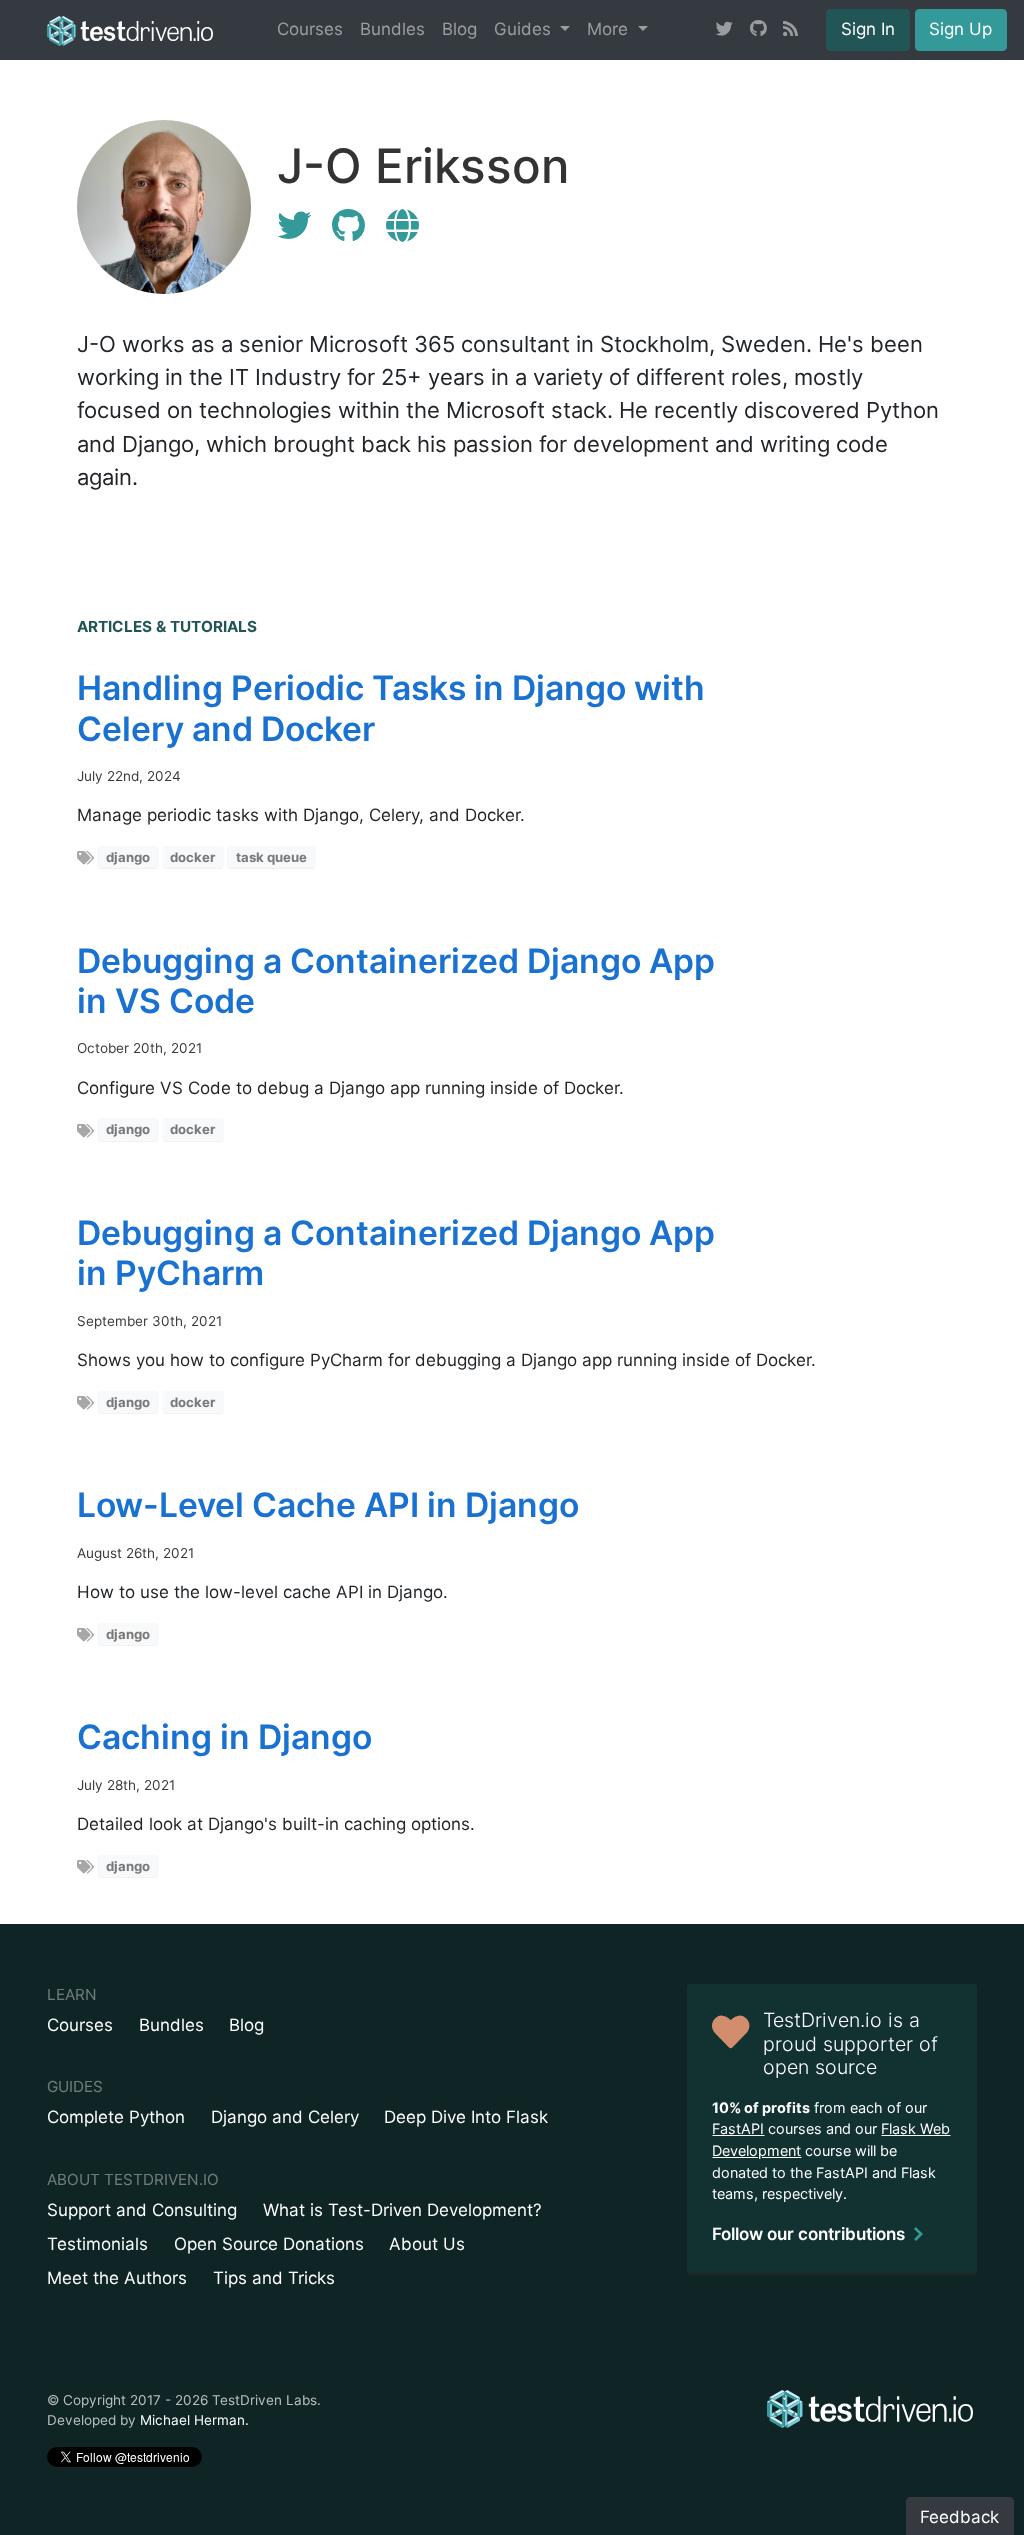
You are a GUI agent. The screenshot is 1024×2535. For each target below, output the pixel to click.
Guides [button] (525, 29)
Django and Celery (285, 2117)
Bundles (392, 29)
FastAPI (738, 2128)
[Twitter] (294, 225)
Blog (459, 29)
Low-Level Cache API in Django (328, 1504)
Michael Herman (192, 2420)
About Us (427, 2244)
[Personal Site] (402, 225)
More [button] (610, 29)
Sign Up (960, 29)
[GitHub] (348, 225)
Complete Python (116, 2117)
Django (128, 857)
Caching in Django (224, 1736)
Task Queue (271, 857)
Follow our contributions (808, 2234)
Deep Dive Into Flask (466, 2117)
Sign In (868, 29)
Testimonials (97, 2244)
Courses (310, 29)
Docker (192, 857)
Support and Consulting (142, 2210)
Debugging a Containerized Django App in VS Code (396, 980)
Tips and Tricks (274, 2278)
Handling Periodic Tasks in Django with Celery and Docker (391, 707)
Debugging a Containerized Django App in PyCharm (396, 1252)
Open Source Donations (269, 2244)
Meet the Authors (117, 2278)
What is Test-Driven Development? (402, 2210)
